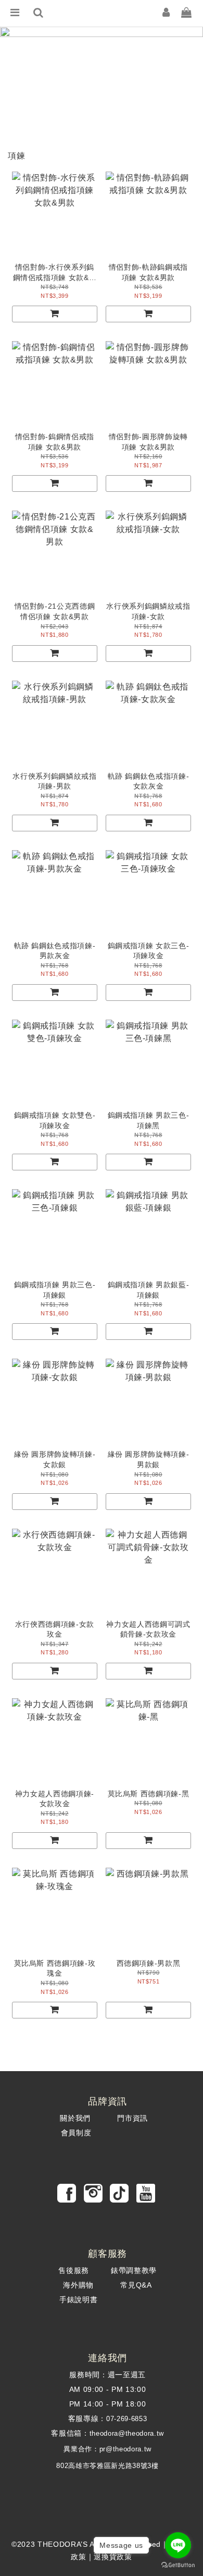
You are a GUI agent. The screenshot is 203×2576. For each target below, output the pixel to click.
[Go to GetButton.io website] (178, 2565)
